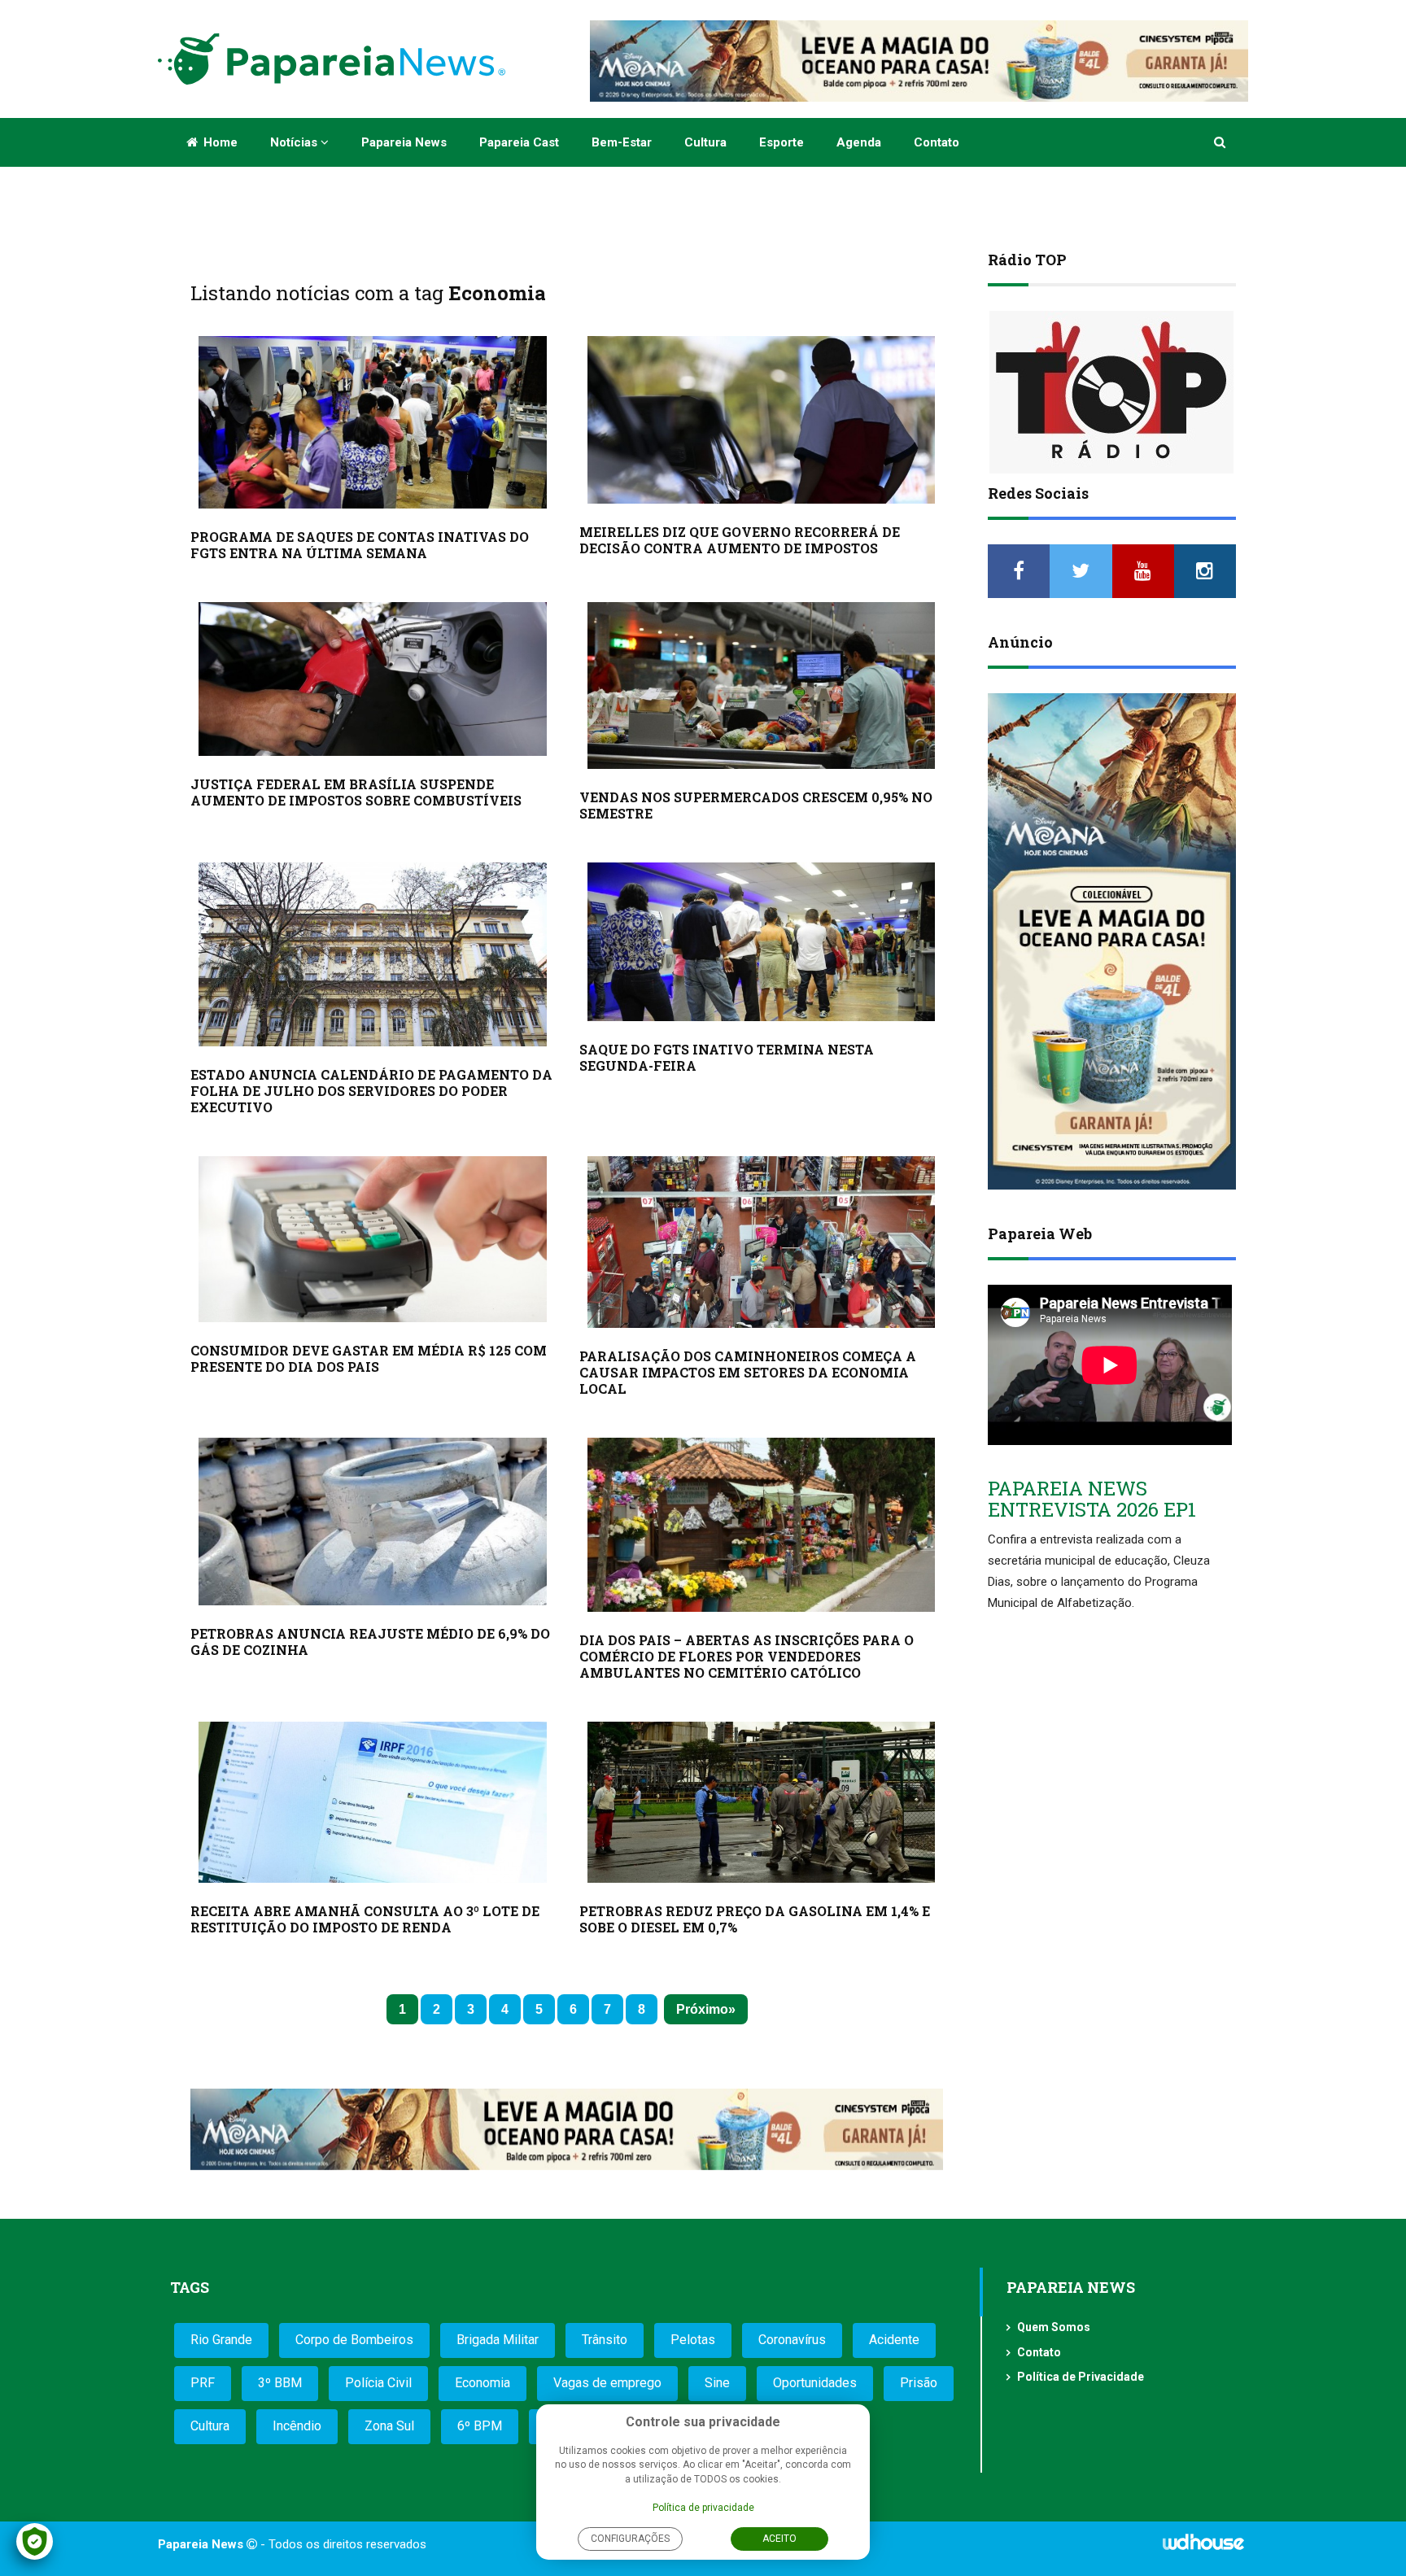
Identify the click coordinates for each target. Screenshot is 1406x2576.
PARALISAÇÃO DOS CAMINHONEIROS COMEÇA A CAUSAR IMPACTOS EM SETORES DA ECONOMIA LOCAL (748, 1372)
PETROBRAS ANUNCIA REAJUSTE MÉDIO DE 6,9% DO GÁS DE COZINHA (370, 1642)
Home (219, 142)
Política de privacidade (703, 2508)
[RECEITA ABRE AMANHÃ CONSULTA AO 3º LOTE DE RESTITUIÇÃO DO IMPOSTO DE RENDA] (373, 1803)
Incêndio (297, 2426)
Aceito (779, 2539)
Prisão (919, 2383)
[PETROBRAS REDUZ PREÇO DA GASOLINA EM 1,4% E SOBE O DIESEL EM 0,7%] (762, 1802)
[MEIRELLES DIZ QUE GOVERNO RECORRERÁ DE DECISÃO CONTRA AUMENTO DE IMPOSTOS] (762, 420)
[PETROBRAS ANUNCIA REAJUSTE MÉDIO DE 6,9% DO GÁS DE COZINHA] (373, 1522)
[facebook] (1019, 571)
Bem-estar (622, 142)
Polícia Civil (378, 2383)
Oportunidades (815, 2383)
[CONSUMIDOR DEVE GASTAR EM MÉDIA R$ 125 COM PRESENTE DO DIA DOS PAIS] (373, 1239)
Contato (937, 142)
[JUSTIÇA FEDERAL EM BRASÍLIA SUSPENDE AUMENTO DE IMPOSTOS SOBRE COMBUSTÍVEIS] (373, 679)
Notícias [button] (295, 142)
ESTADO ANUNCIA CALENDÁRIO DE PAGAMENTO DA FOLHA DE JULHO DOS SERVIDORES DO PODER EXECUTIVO (371, 1091)
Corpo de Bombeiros (354, 2340)
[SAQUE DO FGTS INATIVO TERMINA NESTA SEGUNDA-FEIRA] (762, 942)
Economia (482, 2383)
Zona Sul (389, 2426)
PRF (203, 2383)
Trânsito (605, 2340)
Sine (717, 2383)
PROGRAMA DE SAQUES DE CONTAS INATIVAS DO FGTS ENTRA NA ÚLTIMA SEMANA (360, 545)
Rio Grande (221, 2340)
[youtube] (1143, 571)
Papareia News (404, 142)
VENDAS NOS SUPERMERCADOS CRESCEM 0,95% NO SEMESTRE (756, 805)
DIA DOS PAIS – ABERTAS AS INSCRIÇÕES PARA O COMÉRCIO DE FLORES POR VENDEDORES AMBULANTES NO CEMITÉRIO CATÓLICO (747, 1656)
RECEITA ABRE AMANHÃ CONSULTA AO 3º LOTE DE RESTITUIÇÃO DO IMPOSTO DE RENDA (365, 1919)
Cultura (705, 142)
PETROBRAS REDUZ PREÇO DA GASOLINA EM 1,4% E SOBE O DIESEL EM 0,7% (755, 1919)
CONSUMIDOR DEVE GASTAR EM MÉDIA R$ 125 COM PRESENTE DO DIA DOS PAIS (369, 1358)
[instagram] (1205, 571)
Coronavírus (792, 2340)
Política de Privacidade (1081, 2377)
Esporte (782, 142)
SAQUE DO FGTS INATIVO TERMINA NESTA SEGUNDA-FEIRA (727, 1057)
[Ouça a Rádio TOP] (1112, 392)
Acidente (894, 2340)
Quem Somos (1054, 2327)
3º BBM (280, 2383)
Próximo (702, 2009)
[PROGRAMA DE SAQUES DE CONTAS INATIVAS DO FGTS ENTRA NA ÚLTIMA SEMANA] (373, 422)
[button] (1221, 142)
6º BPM (480, 2426)
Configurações (630, 2539)
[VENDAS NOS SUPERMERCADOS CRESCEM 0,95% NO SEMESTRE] (762, 685)
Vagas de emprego (607, 2383)
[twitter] (1081, 571)
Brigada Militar (498, 2340)
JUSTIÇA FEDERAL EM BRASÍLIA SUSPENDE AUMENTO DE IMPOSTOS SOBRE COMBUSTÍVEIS (356, 792)
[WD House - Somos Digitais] (1203, 2548)
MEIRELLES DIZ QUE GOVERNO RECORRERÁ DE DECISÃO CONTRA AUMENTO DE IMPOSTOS (740, 540)
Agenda (859, 142)
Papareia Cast (519, 142)
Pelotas (693, 2340)
